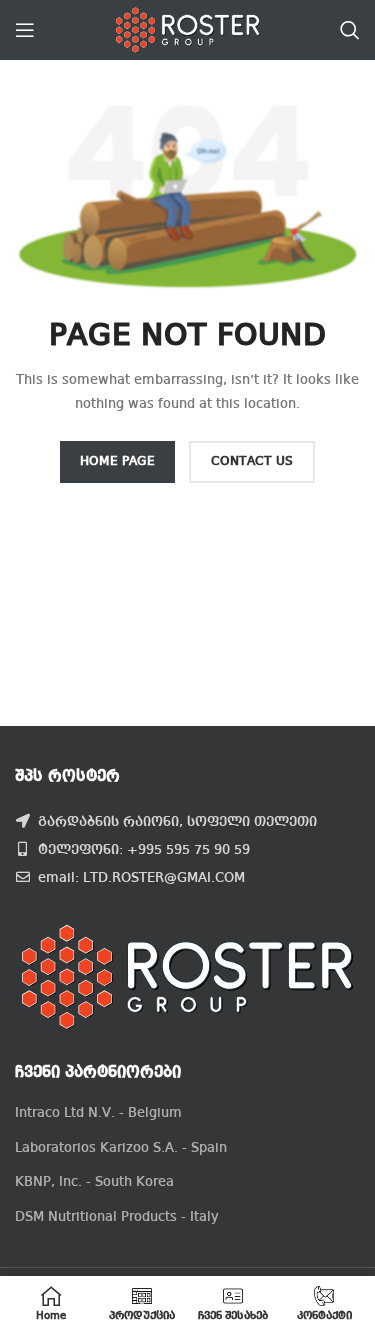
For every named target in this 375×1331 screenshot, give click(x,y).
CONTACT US (252, 461)
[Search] (350, 30)
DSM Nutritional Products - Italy (117, 1217)
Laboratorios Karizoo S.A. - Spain (121, 1148)
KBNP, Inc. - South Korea (94, 1182)
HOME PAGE (117, 461)
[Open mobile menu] (25, 30)
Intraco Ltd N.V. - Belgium (98, 1113)
